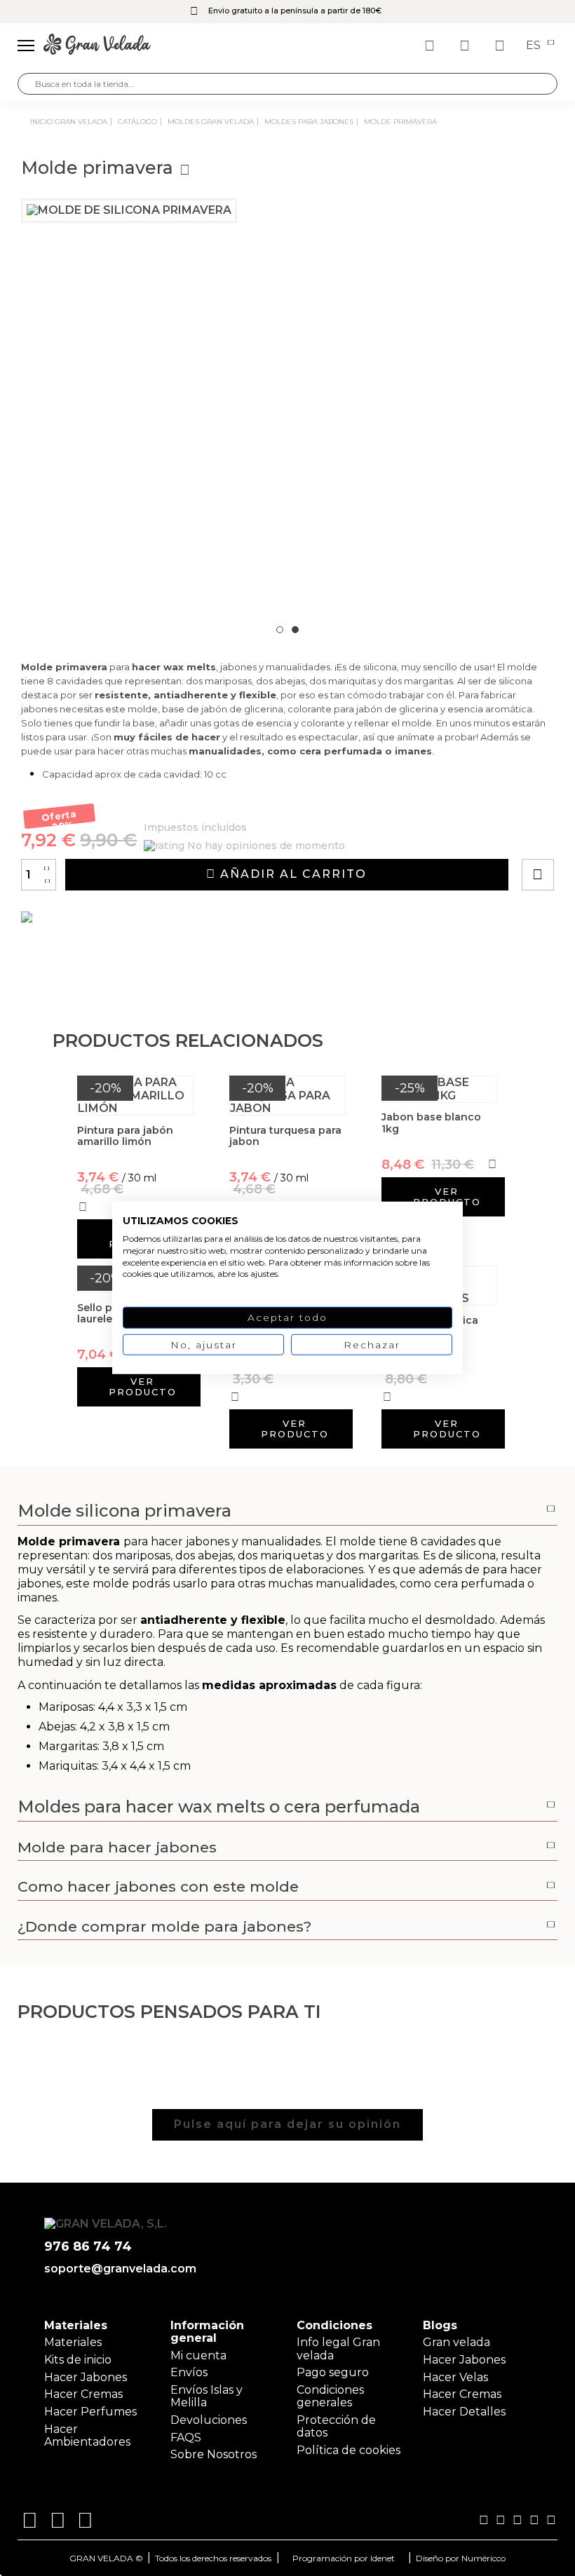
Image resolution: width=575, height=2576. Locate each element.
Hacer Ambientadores (87, 2435)
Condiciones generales (330, 2396)
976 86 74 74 (88, 2247)
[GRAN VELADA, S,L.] (97, 46)
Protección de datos (336, 2426)
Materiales (73, 2342)
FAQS (186, 2438)
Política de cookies (349, 2450)
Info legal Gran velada (338, 2348)
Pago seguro (333, 2372)
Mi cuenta (198, 2355)
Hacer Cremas (83, 2394)
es (535, 46)
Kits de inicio (78, 2360)
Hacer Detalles (464, 2412)
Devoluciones (209, 2420)
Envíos (189, 2372)
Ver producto (447, 1197)
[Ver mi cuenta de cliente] (466, 46)
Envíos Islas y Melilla (207, 2396)
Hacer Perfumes (90, 2412)
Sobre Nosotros (214, 2454)
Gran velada (456, 2342)
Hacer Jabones (86, 2377)
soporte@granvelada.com (120, 2269)
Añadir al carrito (291, 874)
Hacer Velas (455, 2377)
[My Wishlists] (431, 46)
